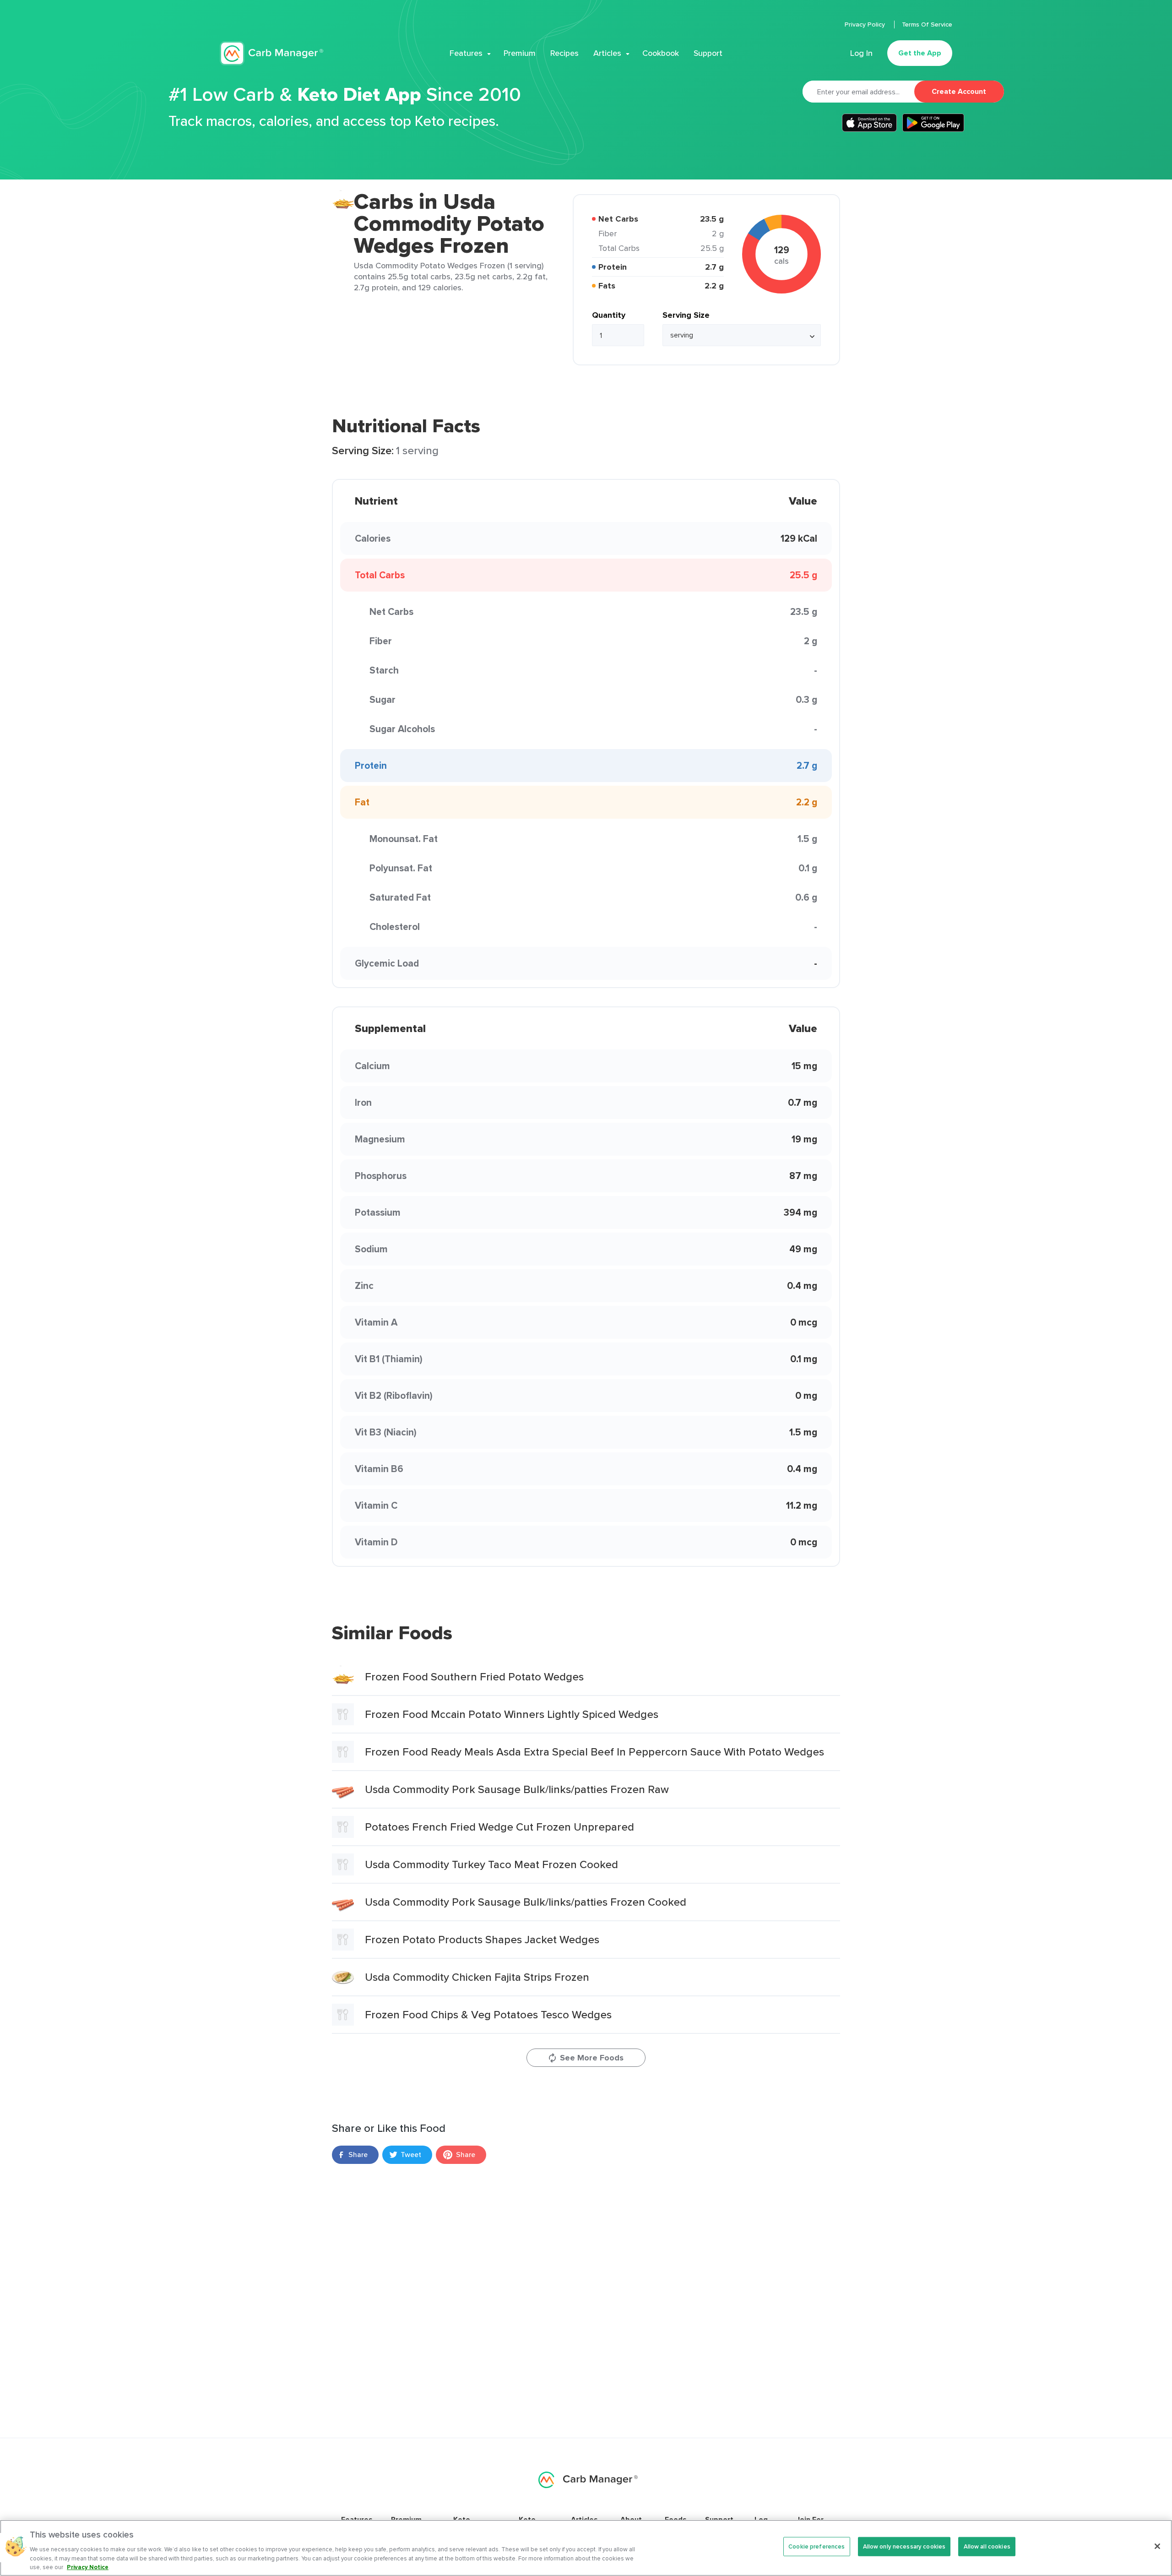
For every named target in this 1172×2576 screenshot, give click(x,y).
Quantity (609, 315)
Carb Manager (271, 53)
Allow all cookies (987, 2546)
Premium (520, 53)
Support (708, 53)
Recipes (564, 53)
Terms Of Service (927, 24)
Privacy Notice (88, 2567)
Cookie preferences (817, 2546)
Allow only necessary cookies (904, 2546)
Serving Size (686, 315)
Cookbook (661, 53)
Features (466, 53)
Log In (861, 53)
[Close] (1157, 2546)
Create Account (959, 91)
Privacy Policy (866, 24)
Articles (607, 53)
